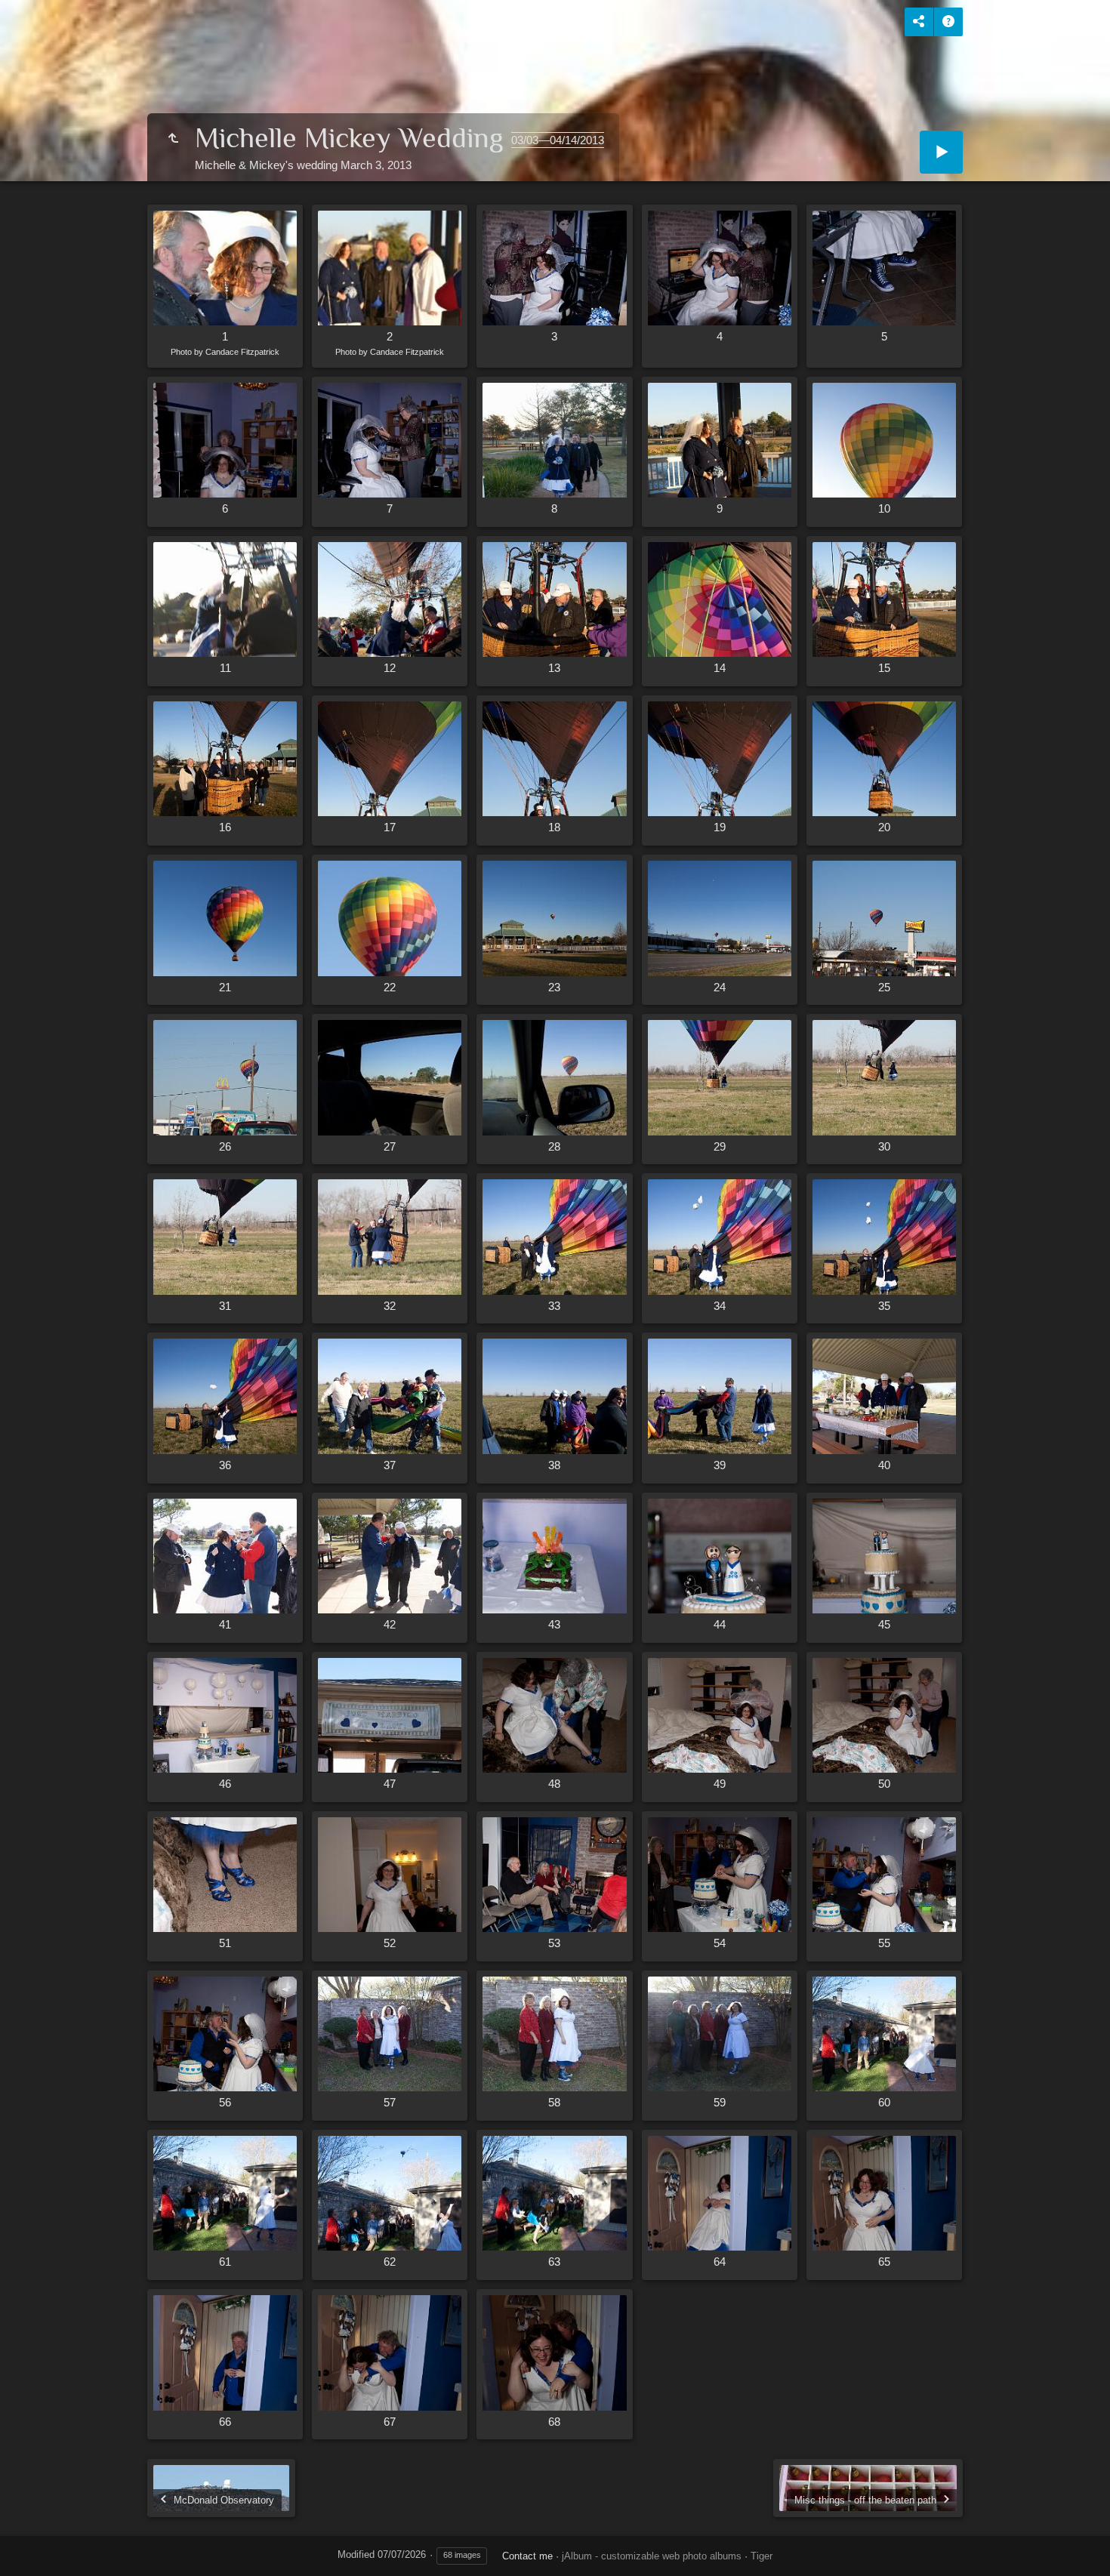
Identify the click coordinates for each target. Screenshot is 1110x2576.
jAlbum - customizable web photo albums (652, 2556)
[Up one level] (173, 139)
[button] (30, 2545)
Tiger (762, 2556)
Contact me (527, 2556)
